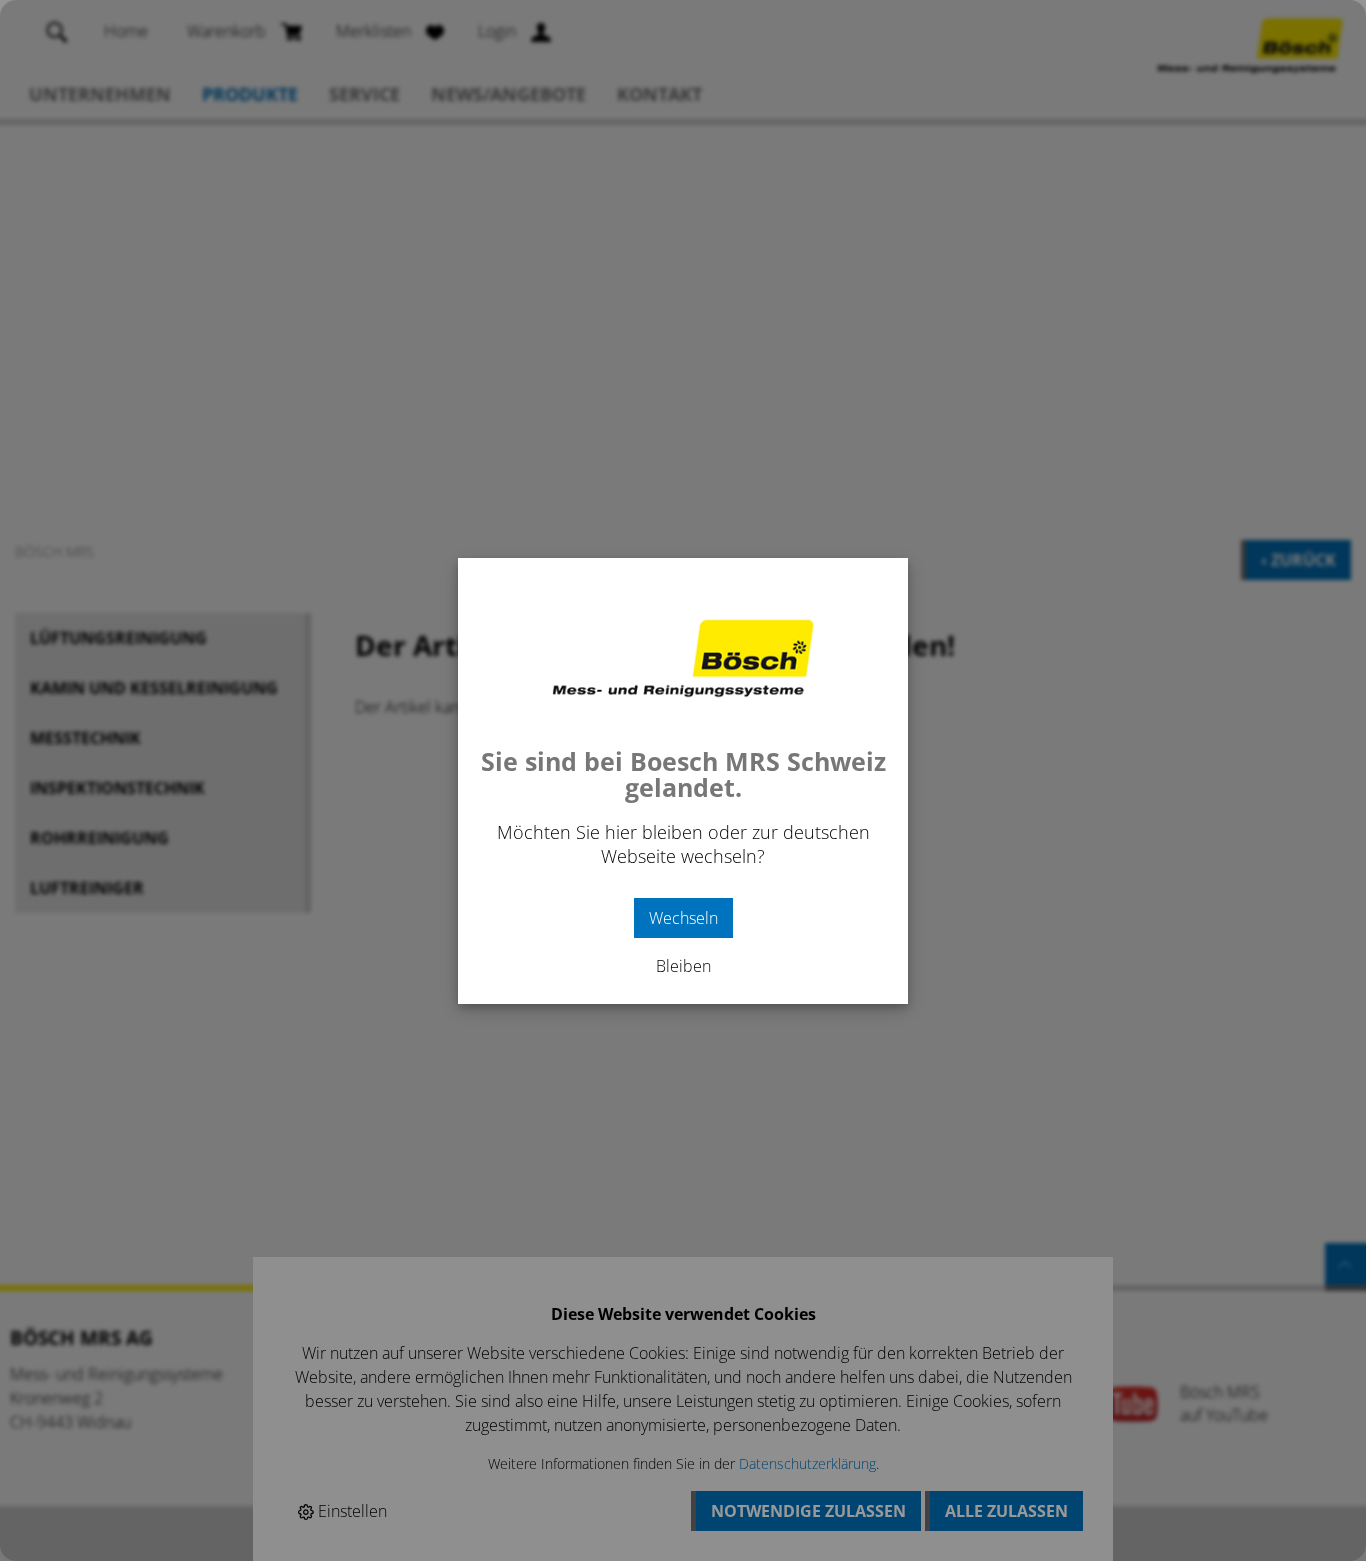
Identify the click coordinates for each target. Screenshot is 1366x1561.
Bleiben (683, 966)
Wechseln (683, 918)
